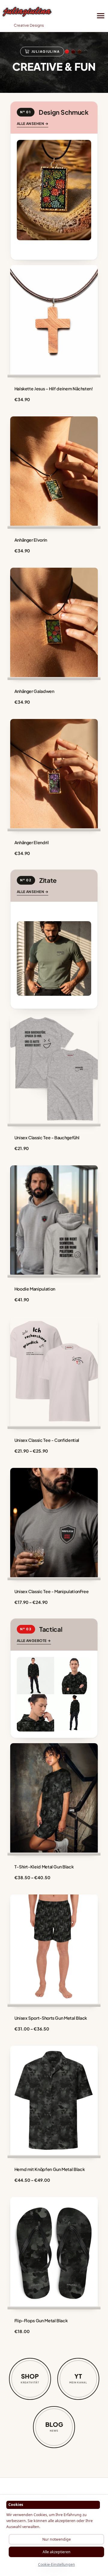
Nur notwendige (57, 2539)
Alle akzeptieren (57, 2552)
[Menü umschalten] (101, 16)
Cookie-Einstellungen (57, 2564)
